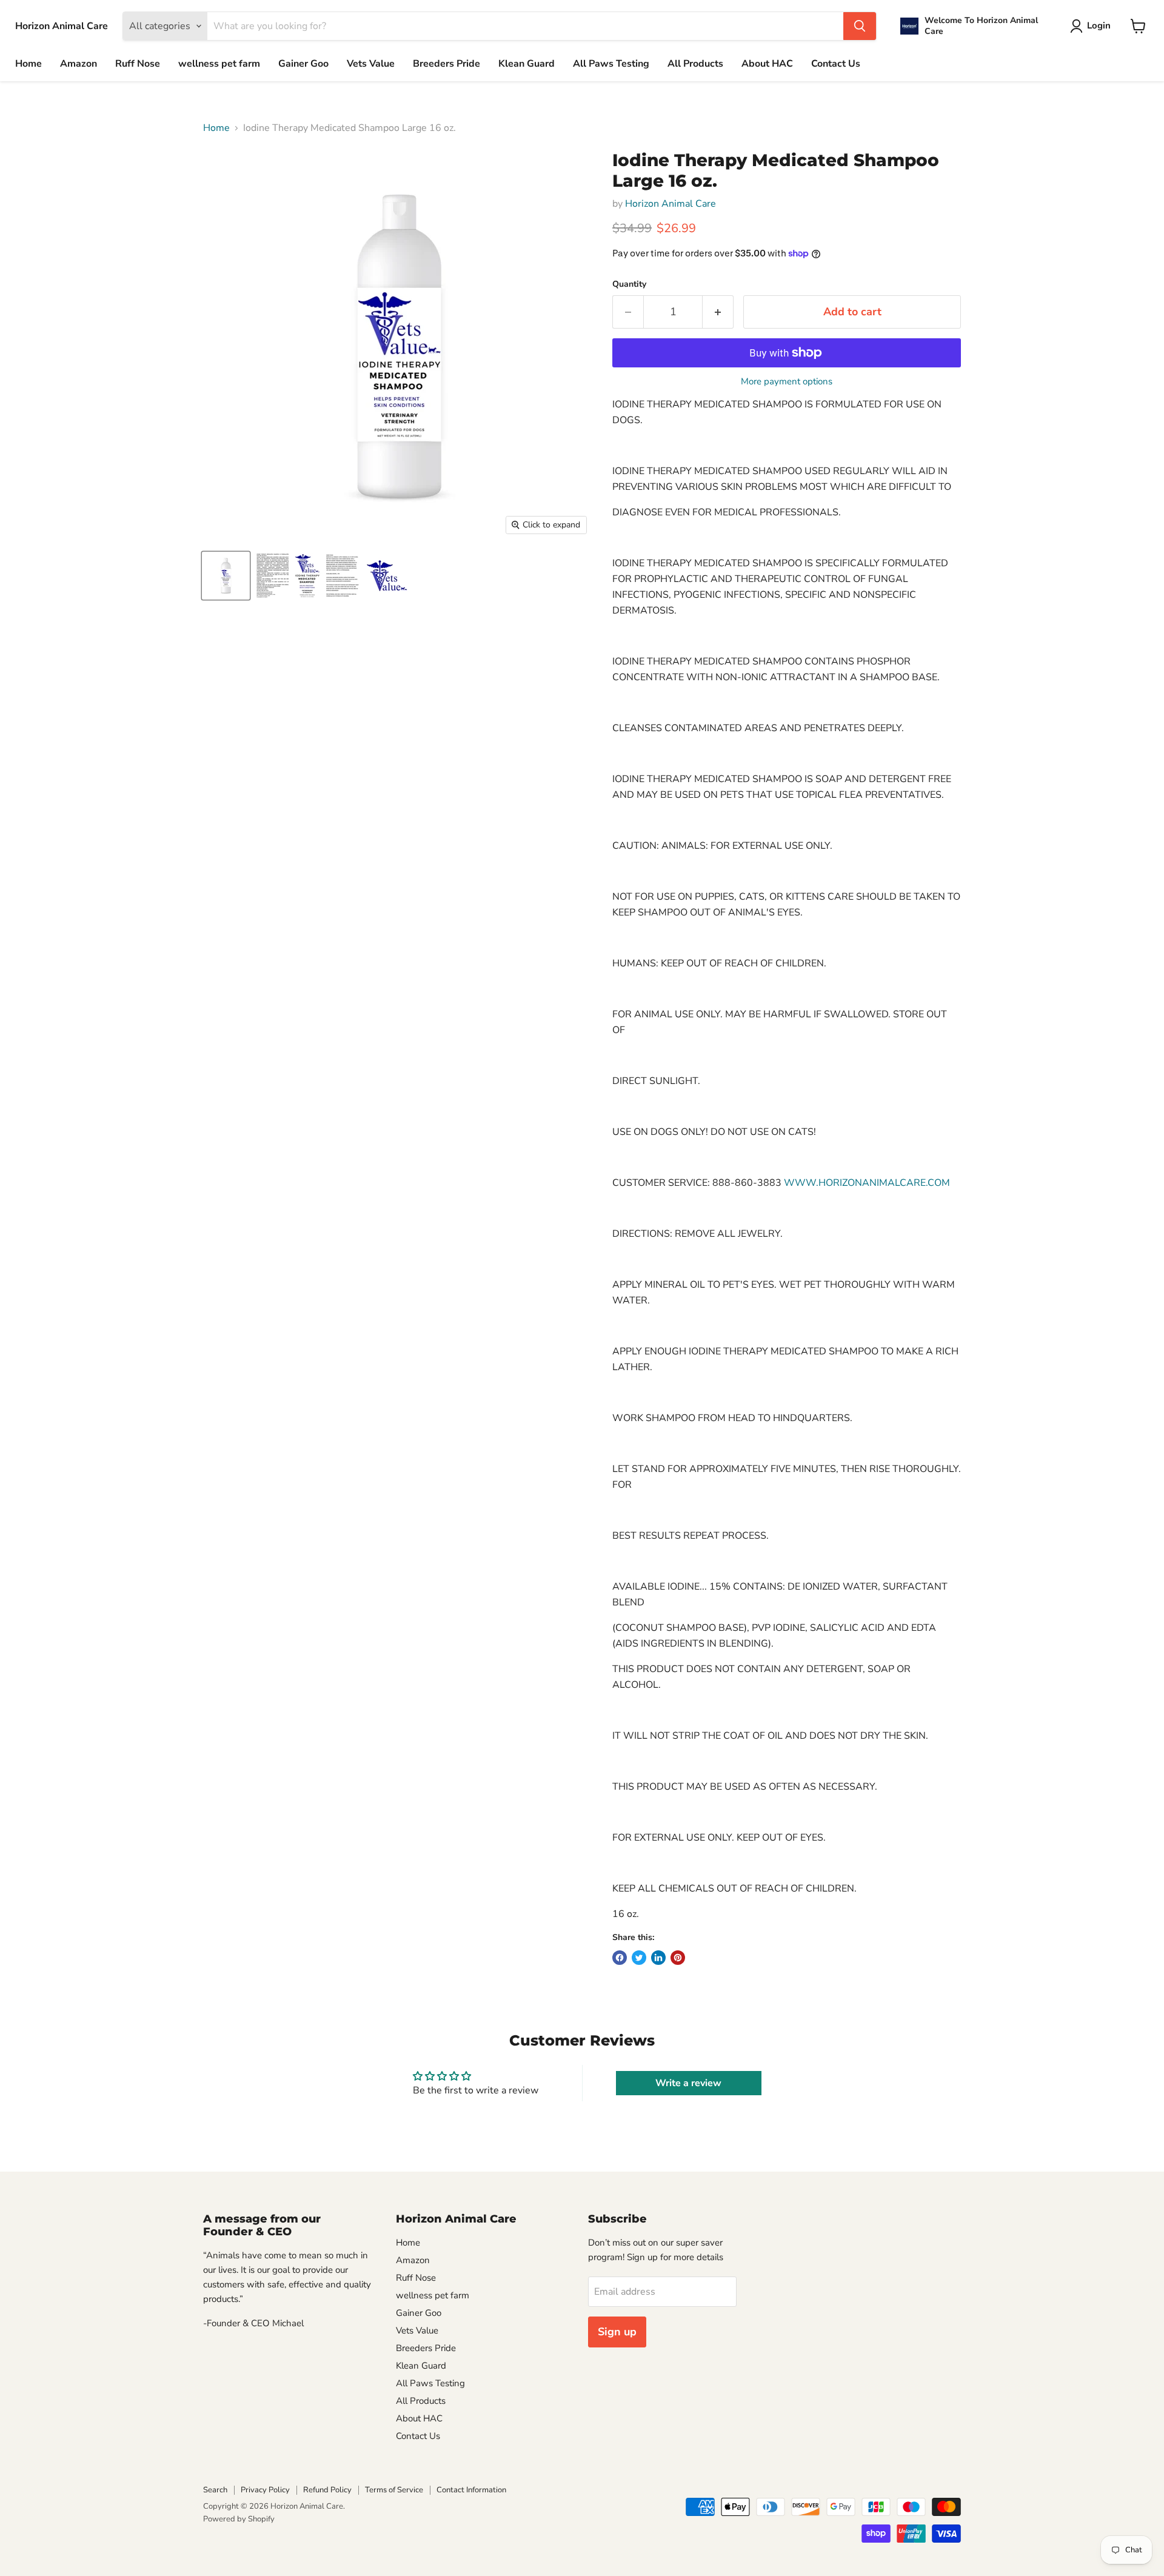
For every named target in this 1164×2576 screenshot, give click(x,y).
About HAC (767, 64)
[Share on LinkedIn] (658, 1958)
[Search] (860, 26)
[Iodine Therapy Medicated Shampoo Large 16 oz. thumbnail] (226, 576)
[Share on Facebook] (620, 1958)
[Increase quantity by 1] (718, 312)
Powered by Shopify (239, 2519)
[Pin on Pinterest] (678, 1958)
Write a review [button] (688, 2083)
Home (28, 64)
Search (215, 2490)
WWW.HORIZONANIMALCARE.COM (867, 1183)
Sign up (617, 2332)
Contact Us (836, 64)
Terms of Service (394, 2490)
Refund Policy (327, 2490)
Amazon (79, 64)
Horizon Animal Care (671, 204)
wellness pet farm (219, 64)
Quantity (629, 284)
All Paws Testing (611, 64)
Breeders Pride (447, 64)
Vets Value (371, 64)
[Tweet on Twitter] (639, 1958)
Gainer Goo (303, 64)
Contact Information (471, 2490)
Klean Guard (527, 64)
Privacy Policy (265, 2490)
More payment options (787, 382)
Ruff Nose (138, 64)
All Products (695, 64)
